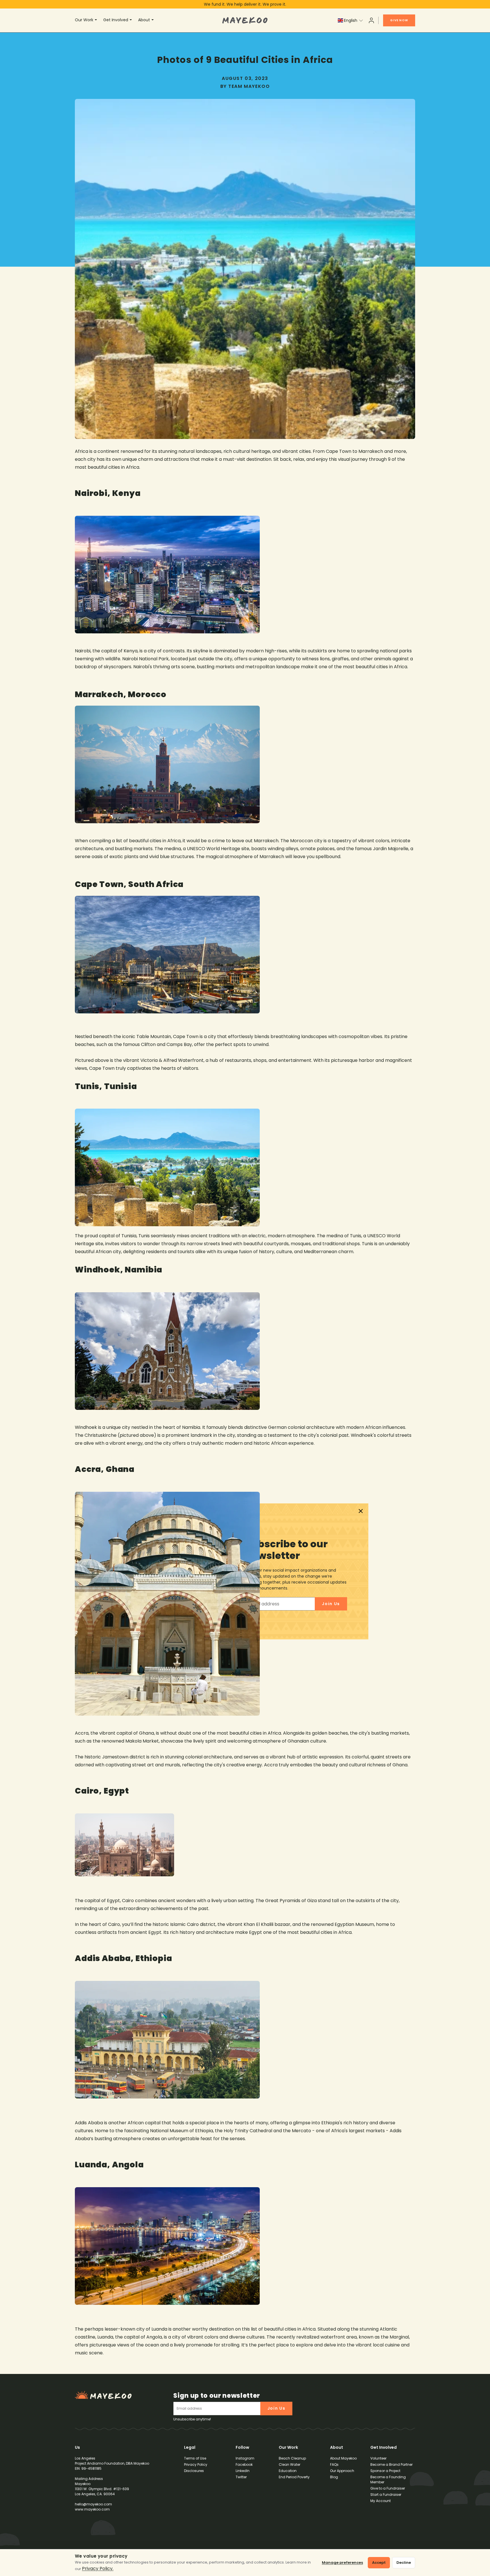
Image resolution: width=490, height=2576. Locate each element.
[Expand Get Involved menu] (132, 20)
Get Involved (116, 20)
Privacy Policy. (98, 2568)
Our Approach (342, 2471)
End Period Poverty (294, 2477)
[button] (350, 20)
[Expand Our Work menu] (97, 20)
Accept (379, 2563)
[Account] (371, 20)
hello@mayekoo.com (93, 2504)
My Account (381, 2501)
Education (288, 2471)
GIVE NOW (399, 20)
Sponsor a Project (385, 2471)
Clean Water (290, 2464)
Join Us (276, 2408)
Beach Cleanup (292, 2458)
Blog (334, 2477)
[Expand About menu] (153, 20)
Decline (404, 2563)
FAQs (334, 2464)
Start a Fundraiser (386, 2495)
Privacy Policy (196, 2464)
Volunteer (378, 2458)
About (144, 20)
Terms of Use (195, 2458)
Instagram (245, 2458)
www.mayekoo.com (92, 2509)
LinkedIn (243, 2471)
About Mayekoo (343, 2458)
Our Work (84, 20)
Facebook (244, 2464)
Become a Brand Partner (391, 2464)
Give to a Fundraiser (388, 2488)
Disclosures (194, 2471)
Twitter (241, 2477)
